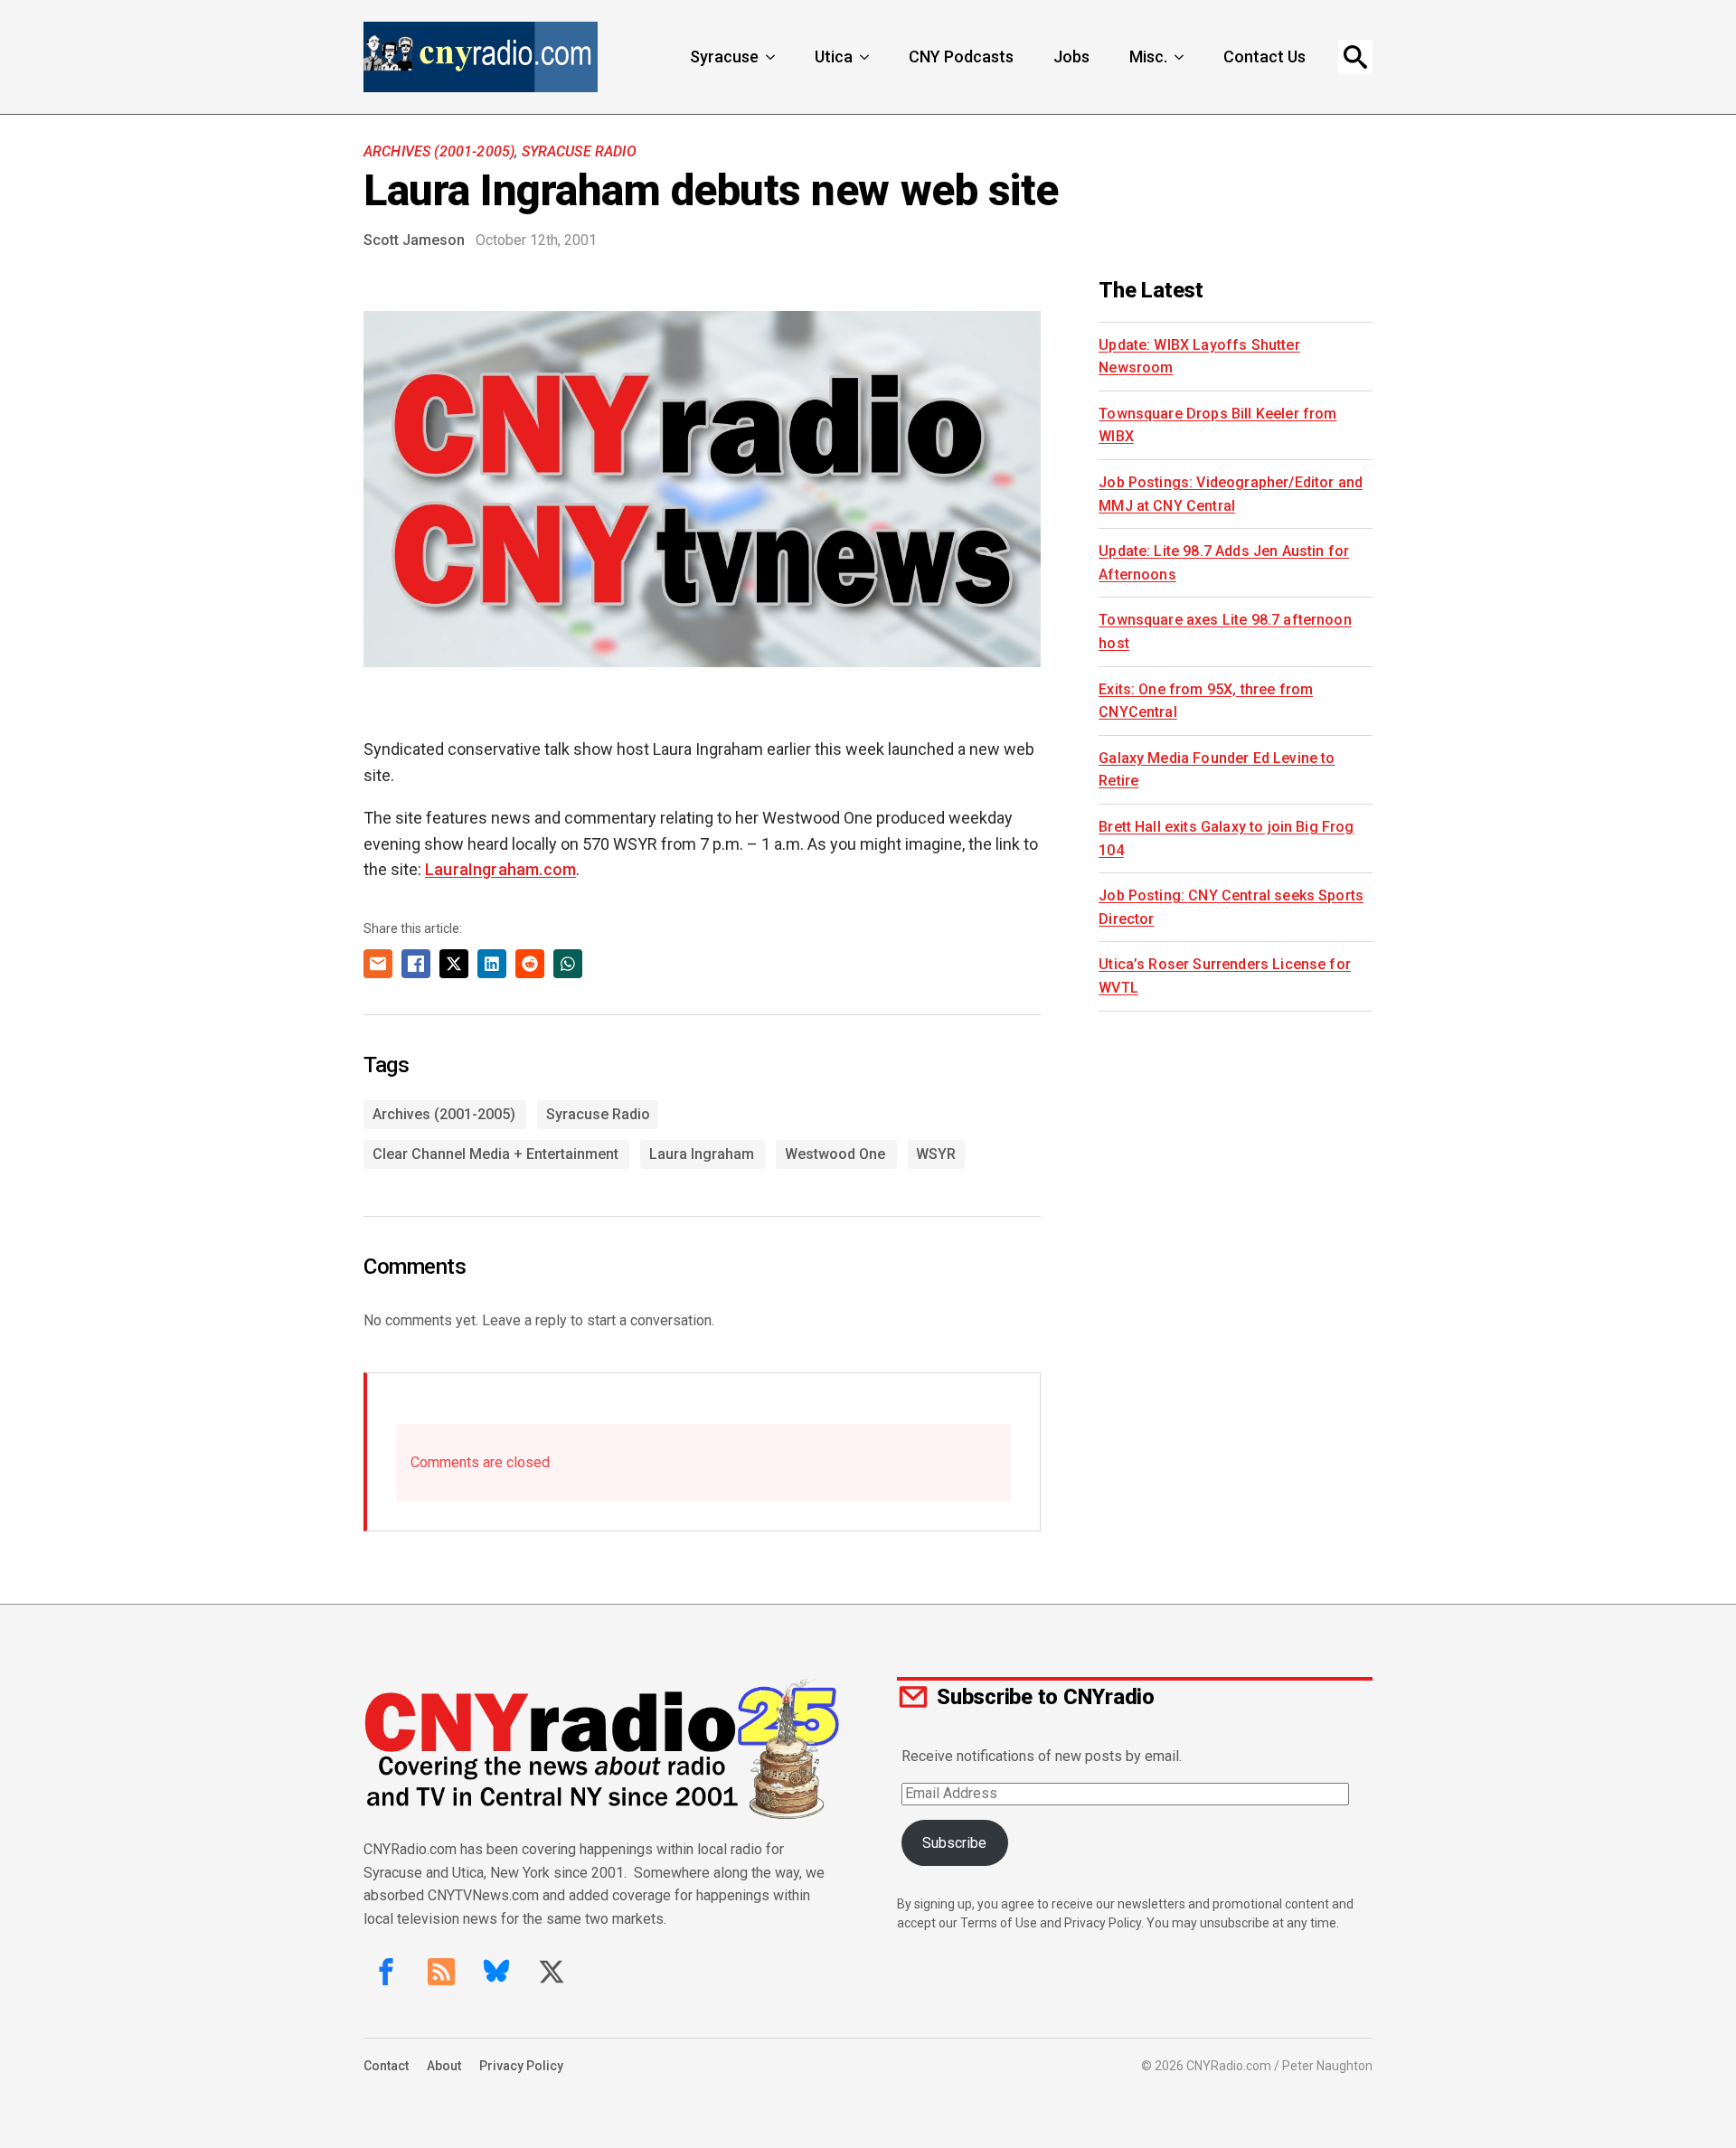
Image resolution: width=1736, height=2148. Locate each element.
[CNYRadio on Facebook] (386, 1972)
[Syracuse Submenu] (772, 57)
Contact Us (1264, 57)
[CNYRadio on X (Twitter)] (552, 1972)
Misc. (1148, 57)
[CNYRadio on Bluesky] (496, 1972)
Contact (386, 2066)
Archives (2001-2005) (439, 151)
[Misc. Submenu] (1181, 57)
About (444, 2066)
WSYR (936, 1154)
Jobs (1071, 57)
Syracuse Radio (579, 151)
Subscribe (954, 1843)
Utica (834, 57)
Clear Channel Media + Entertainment (495, 1154)
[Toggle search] (1355, 57)
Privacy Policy (521, 2066)
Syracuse (724, 57)
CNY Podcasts (961, 57)
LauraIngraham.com (500, 869)
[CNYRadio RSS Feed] (441, 1972)
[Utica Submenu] (866, 57)
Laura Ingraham (702, 1154)
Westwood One (835, 1154)
